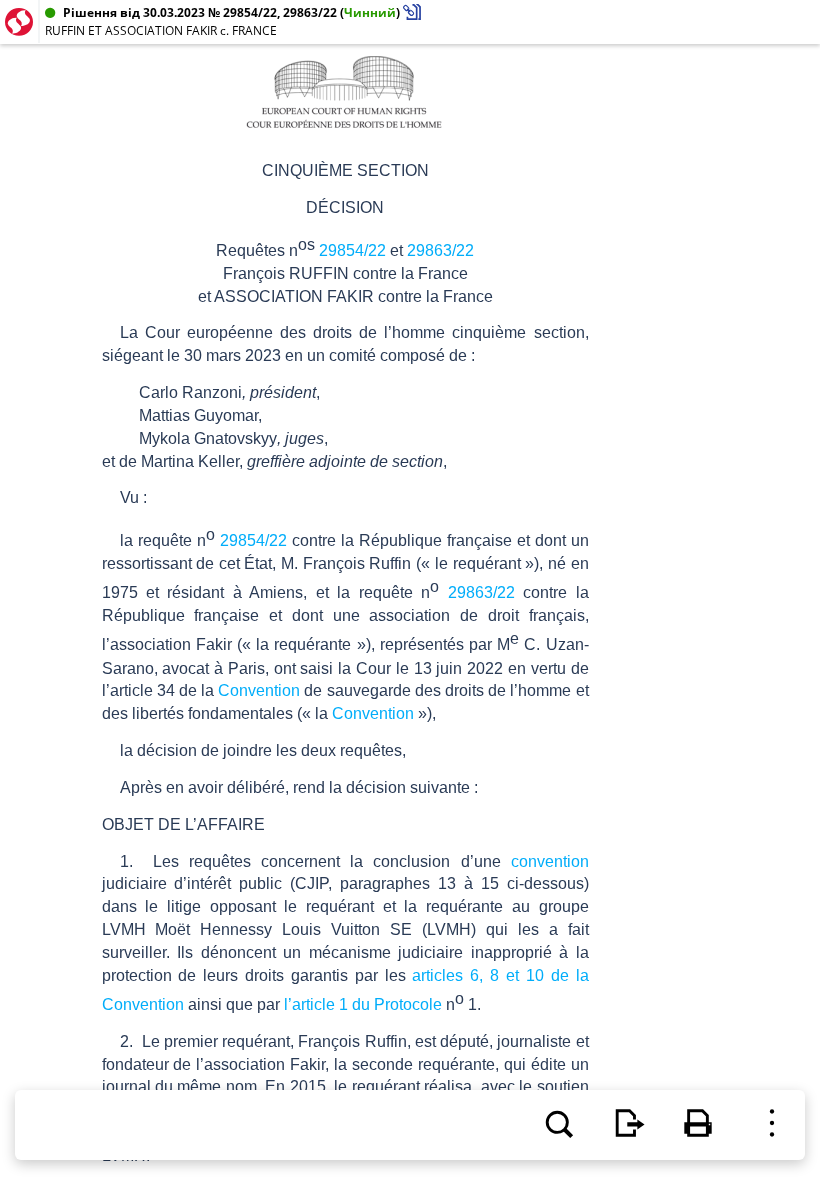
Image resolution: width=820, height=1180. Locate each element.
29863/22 (440, 250)
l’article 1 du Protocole (363, 1004)
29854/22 (352, 250)
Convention (259, 690)
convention (550, 861)
